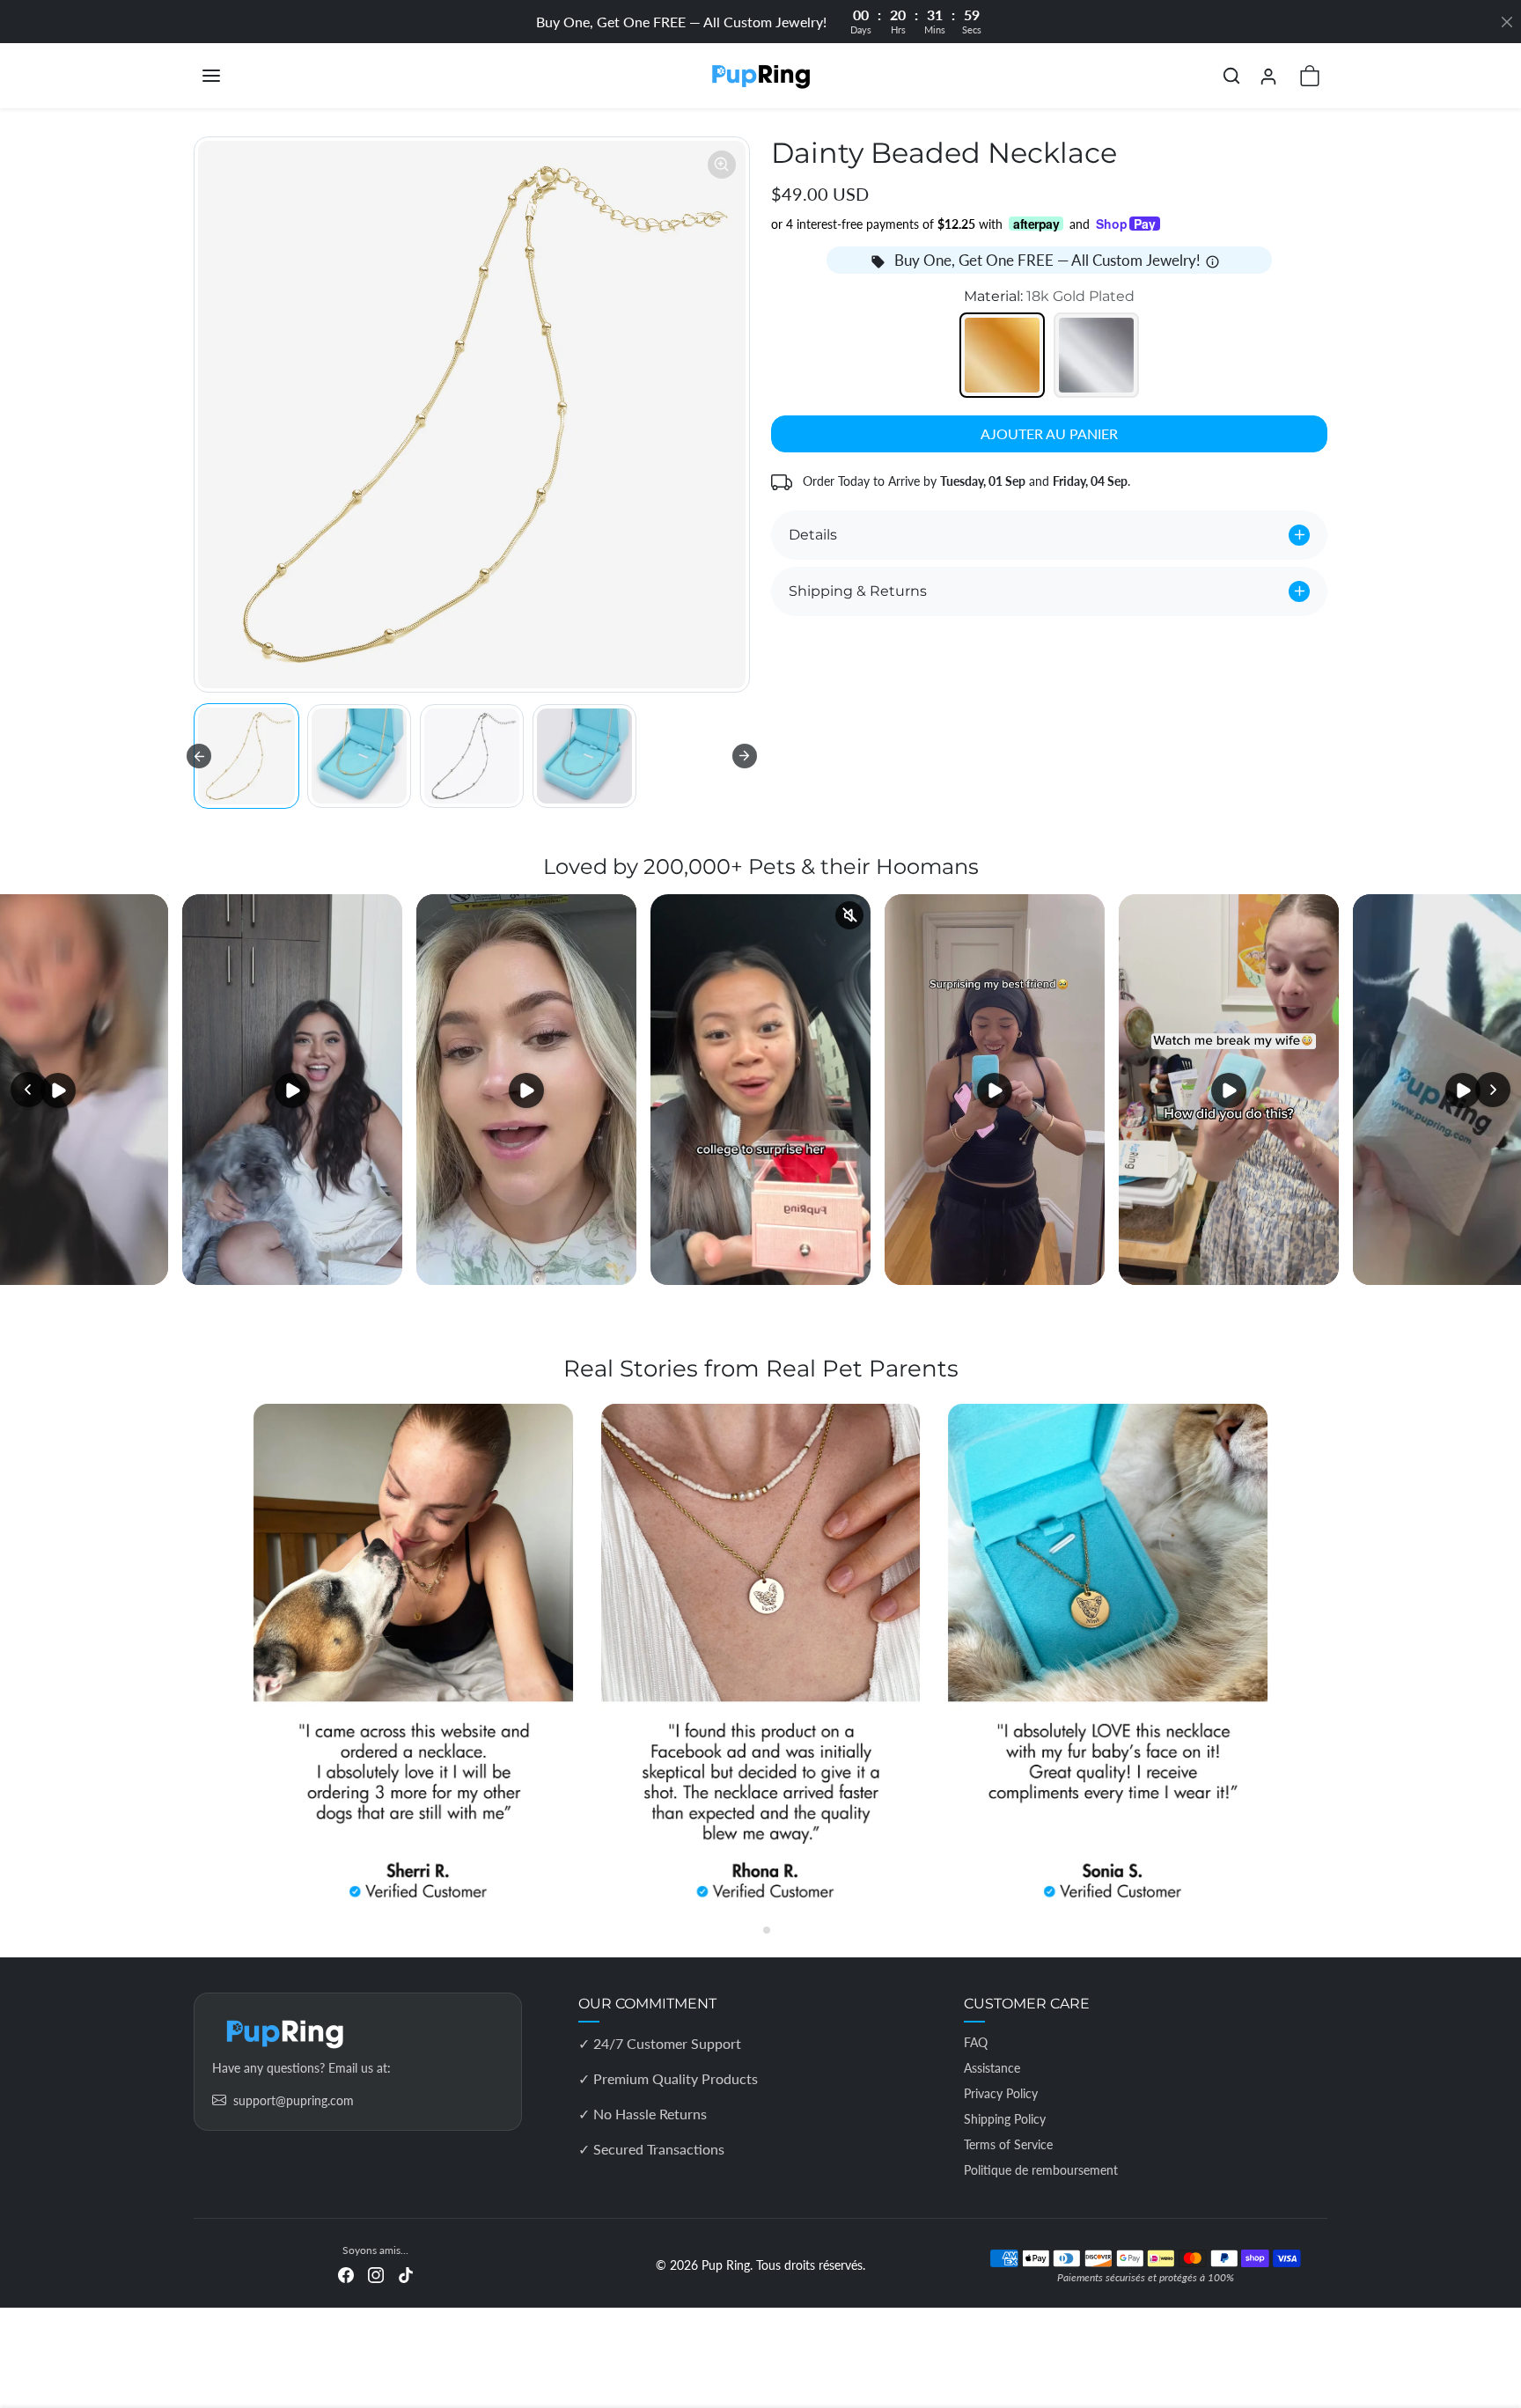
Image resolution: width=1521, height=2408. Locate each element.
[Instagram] (376, 2273)
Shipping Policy (1005, 2119)
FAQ (976, 2042)
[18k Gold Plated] (1002, 355)
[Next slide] (745, 756)
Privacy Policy (1001, 2093)
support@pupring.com (294, 2100)
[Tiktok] (406, 2273)
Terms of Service (1008, 2144)
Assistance (992, 2068)
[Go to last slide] (199, 756)
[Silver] (1096, 355)
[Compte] (1268, 76)
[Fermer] (1507, 22)
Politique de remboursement (1041, 2170)
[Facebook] (346, 2273)
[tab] (754, 1930)
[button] (229, 76)
